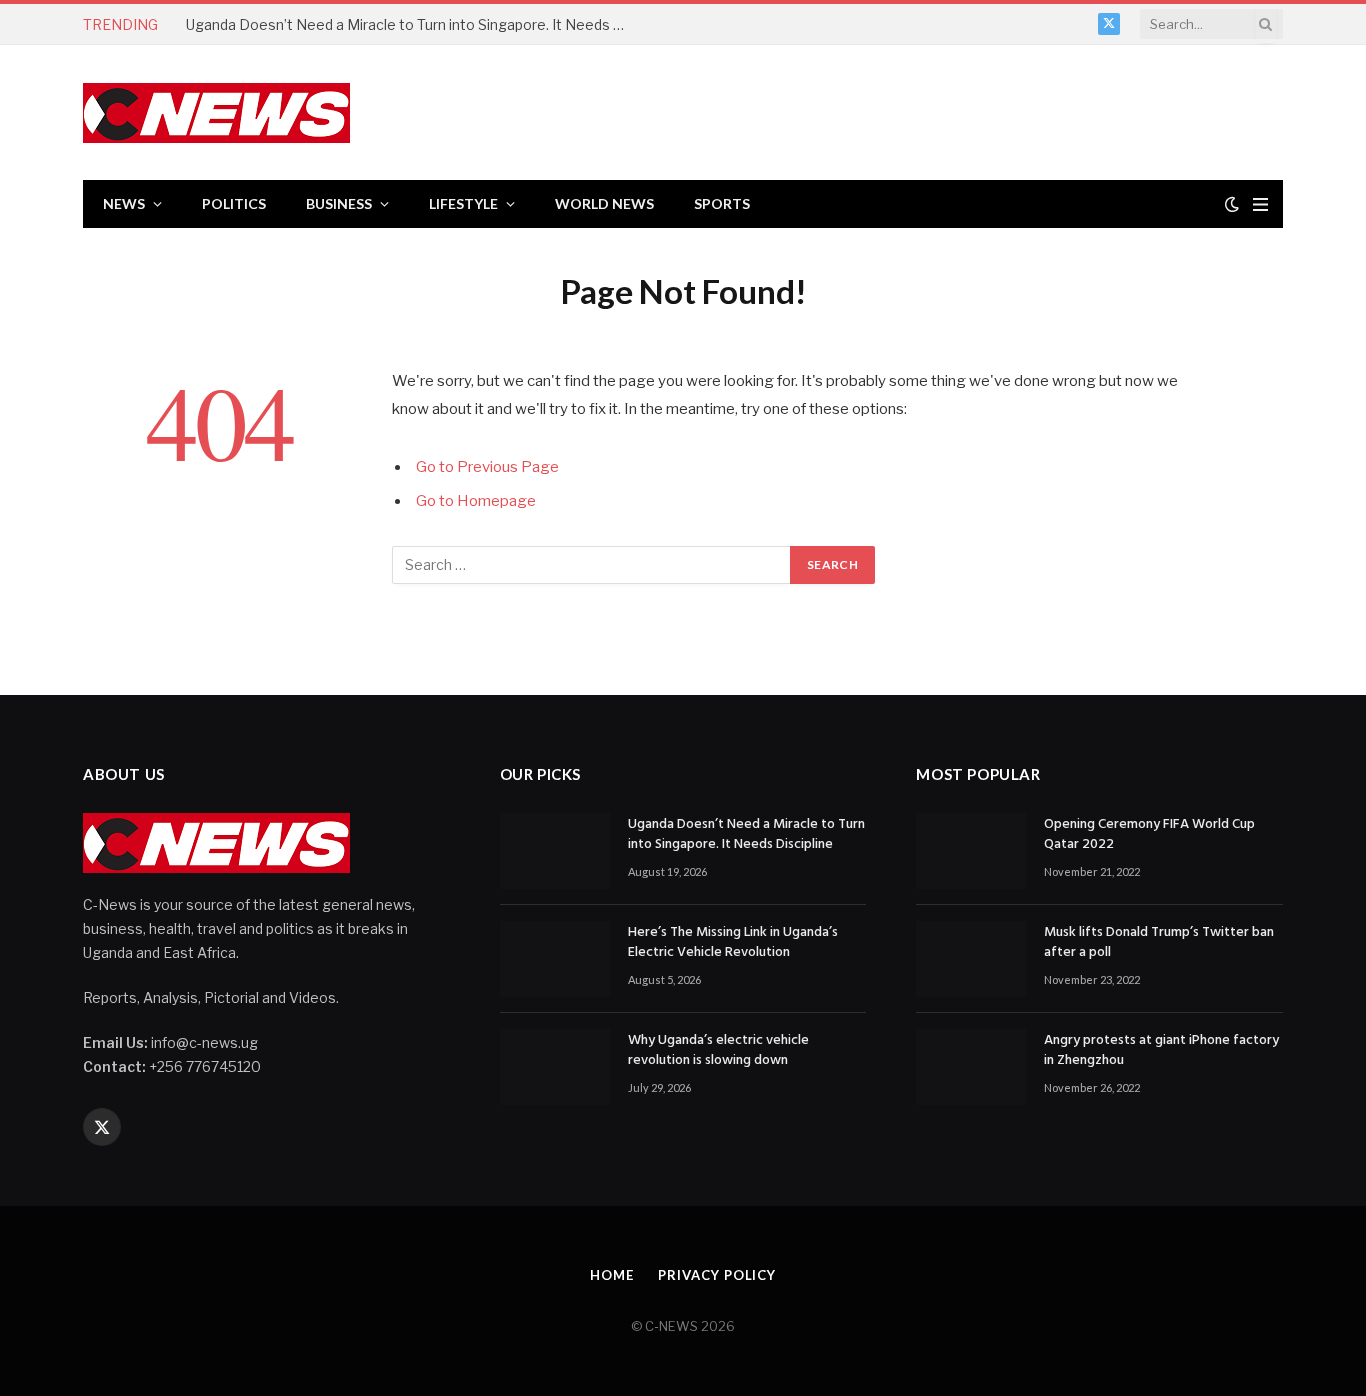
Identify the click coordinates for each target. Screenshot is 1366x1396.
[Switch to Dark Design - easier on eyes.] (1232, 204)
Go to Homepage (476, 501)
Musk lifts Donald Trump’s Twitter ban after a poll (1159, 943)
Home (612, 1275)
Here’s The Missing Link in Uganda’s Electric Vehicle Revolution (733, 943)
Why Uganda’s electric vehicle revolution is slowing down (718, 1051)
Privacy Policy (717, 1275)
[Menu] (1260, 204)
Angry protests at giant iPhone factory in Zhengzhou (1161, 1051)
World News (604, 203)
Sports (722, 203)
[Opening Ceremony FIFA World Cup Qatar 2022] (971, 851)
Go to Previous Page (487, 467)
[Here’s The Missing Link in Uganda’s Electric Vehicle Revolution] (555, 959)
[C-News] (216, 113)
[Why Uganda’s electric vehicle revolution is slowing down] (555, 1067)
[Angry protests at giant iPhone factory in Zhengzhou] (971, 1067)
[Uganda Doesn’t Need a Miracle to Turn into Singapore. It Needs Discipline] (555, 851)
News (124, 203)
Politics (234, 203)
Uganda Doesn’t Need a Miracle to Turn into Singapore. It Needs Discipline (411, 24)
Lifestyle (463, 203)
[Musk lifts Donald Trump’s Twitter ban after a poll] (971, 959)
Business (339, 203)
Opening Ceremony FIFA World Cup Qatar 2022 (1149, 835)
